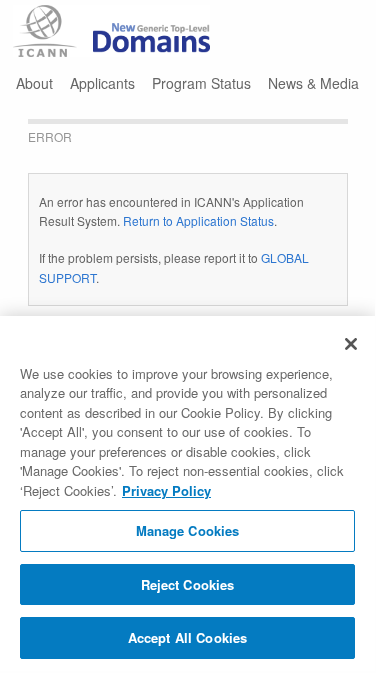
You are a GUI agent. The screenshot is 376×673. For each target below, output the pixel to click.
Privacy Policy (166, 490)
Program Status (201, 83)
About (34, 83)
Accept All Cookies (187, 637)
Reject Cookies (188, 584)
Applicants (102, 83)
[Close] (351, 344)
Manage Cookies (188, 530)
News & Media (313, 83)
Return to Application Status (198, 220)
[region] (187, 493)
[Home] (112, 31)
